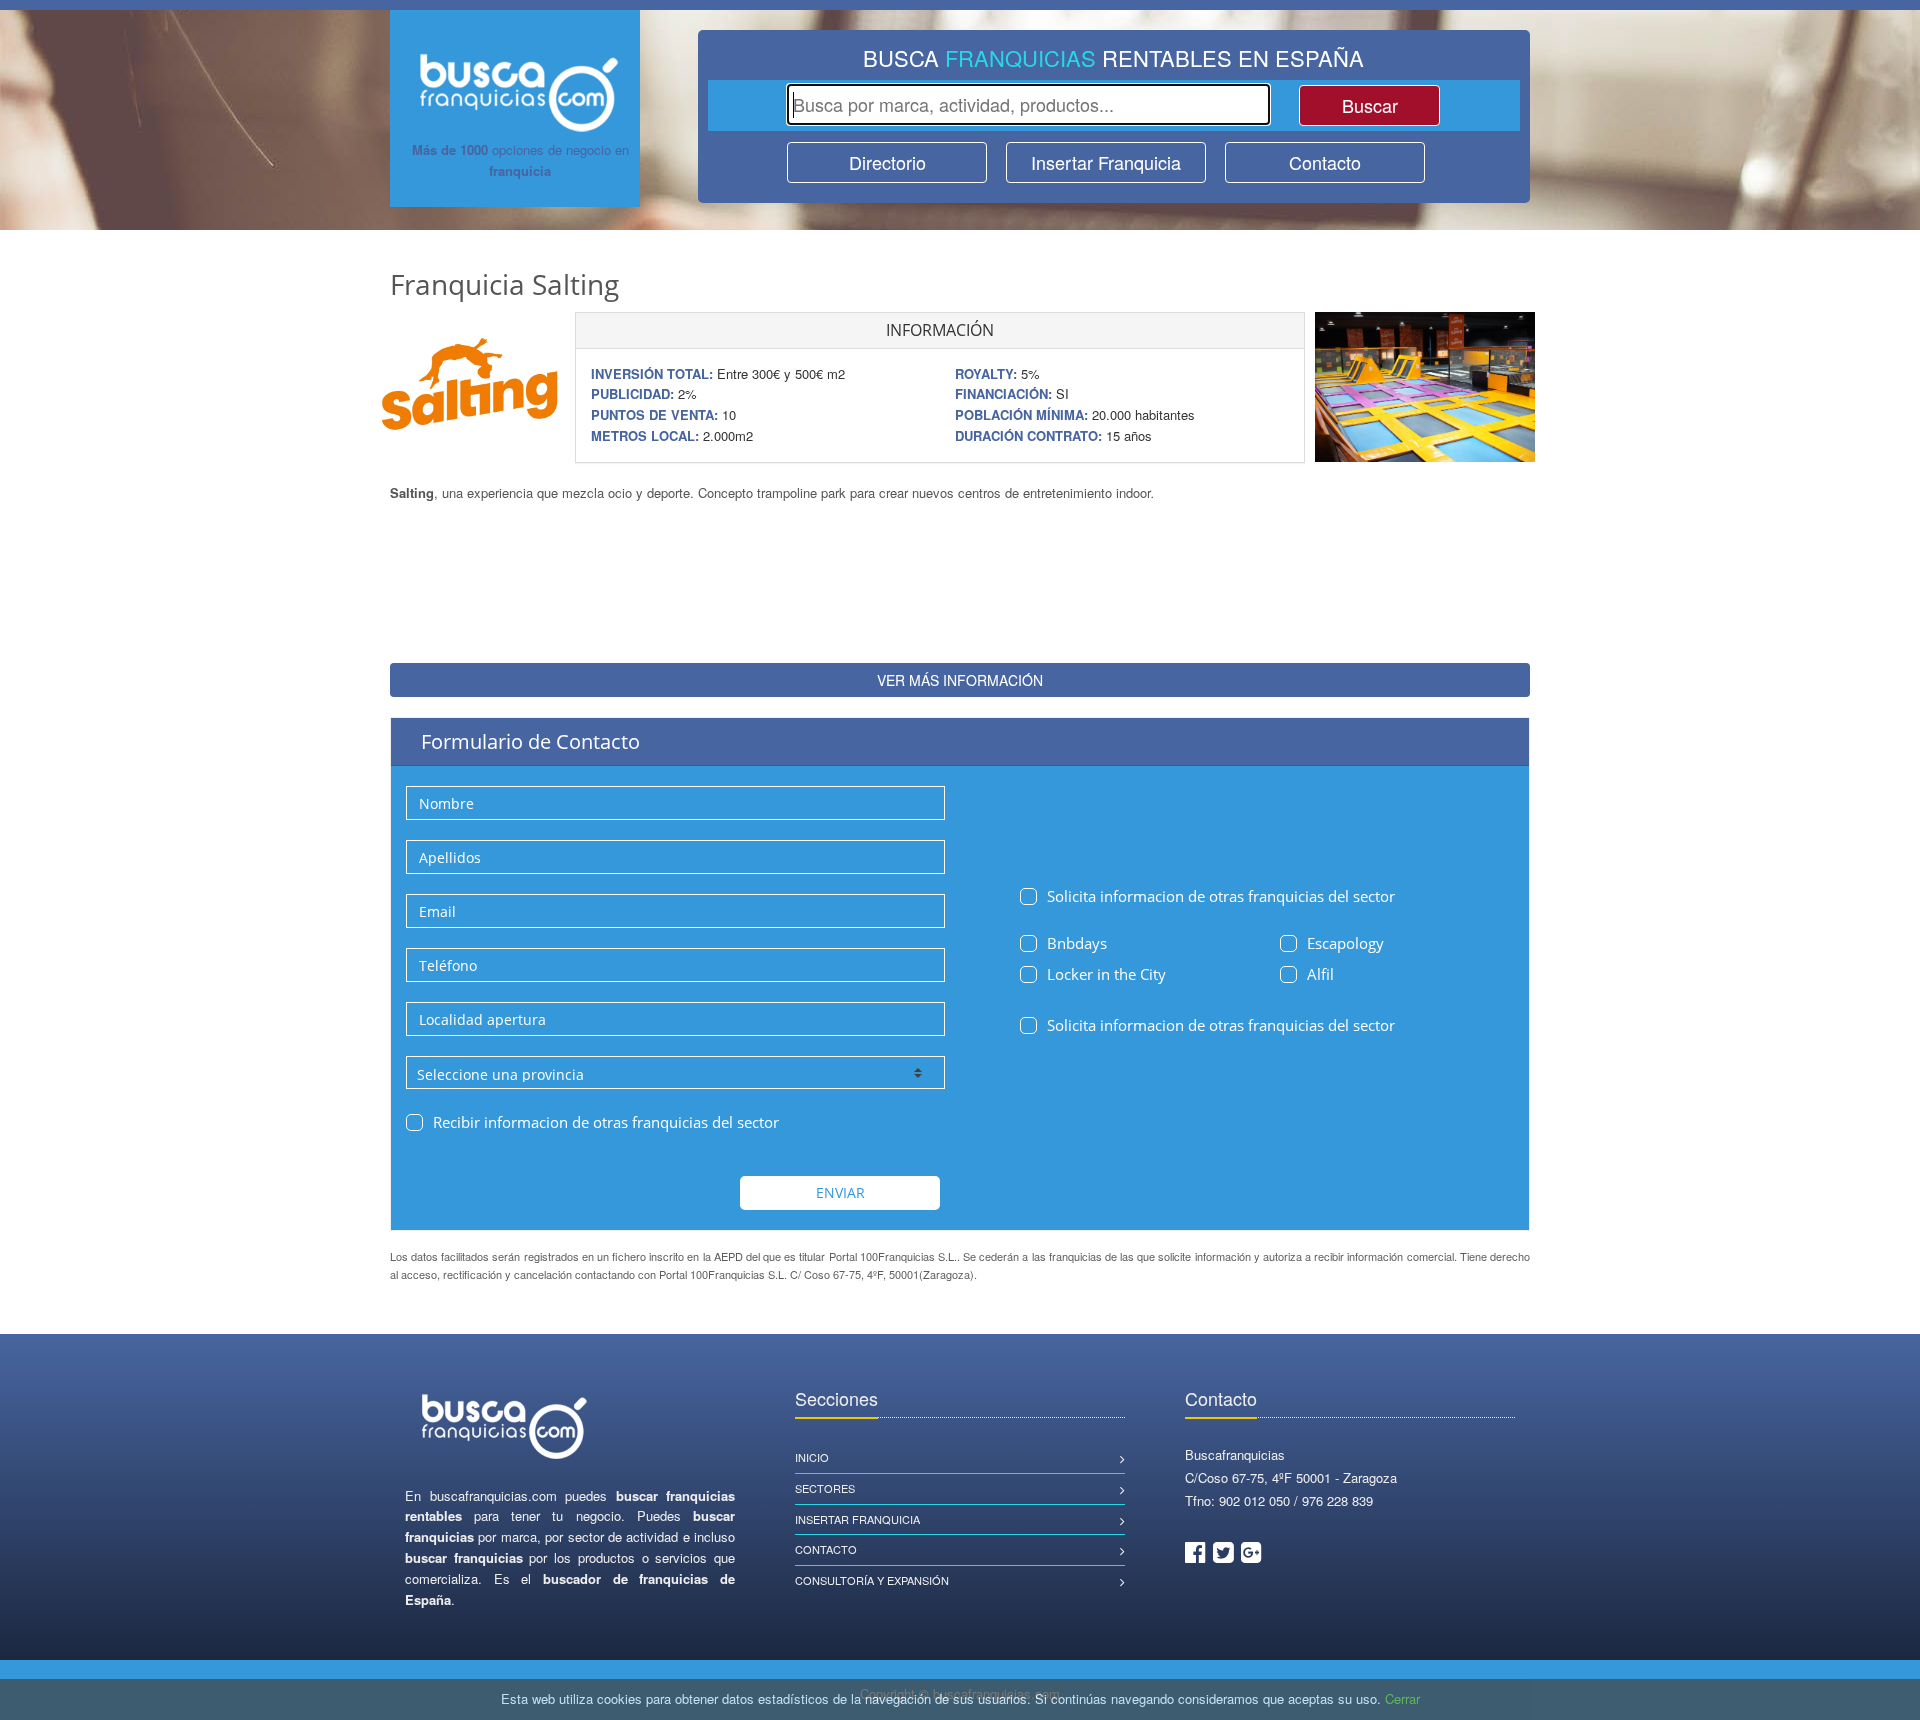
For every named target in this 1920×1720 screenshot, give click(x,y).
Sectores (825, 1488)
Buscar (1370, 105)
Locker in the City (1106, 974)
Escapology (1345, 943)
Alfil (1320, 974)
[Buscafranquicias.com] (505, 1427)
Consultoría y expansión (872, 1580)
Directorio (887, 162)
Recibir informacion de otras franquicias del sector (606, 1122)
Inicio (812, 1457)
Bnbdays (1077, 943)
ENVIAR (840, 1192)
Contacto (1325, 162)
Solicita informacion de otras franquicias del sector (1221, 896)
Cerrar (1402, 1698)
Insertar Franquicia (1106, 162)
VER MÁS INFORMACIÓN (960, 680)
